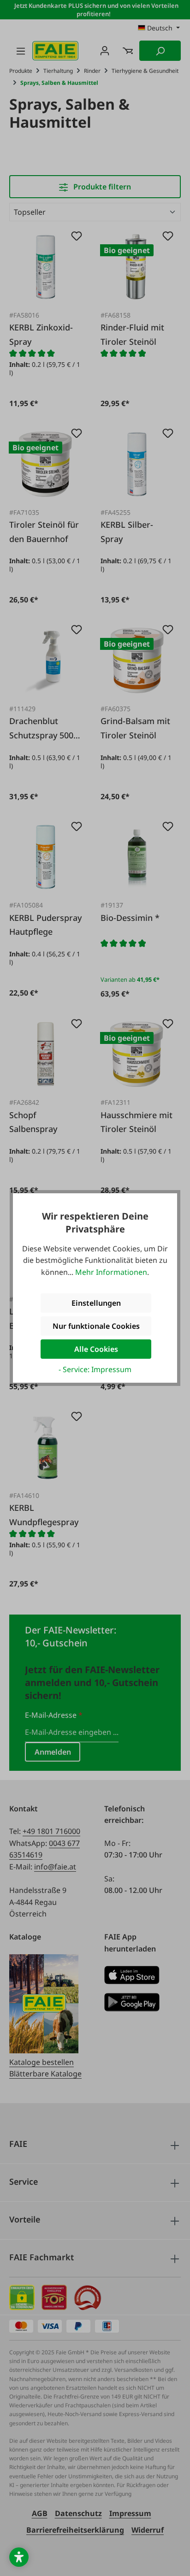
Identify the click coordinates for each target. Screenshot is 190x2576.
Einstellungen (96, 1303)
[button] (19, 2557)
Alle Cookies (96, 1349)
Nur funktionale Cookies (96, 1326)
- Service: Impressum (95, 1369)
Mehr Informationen (111, 1272)
